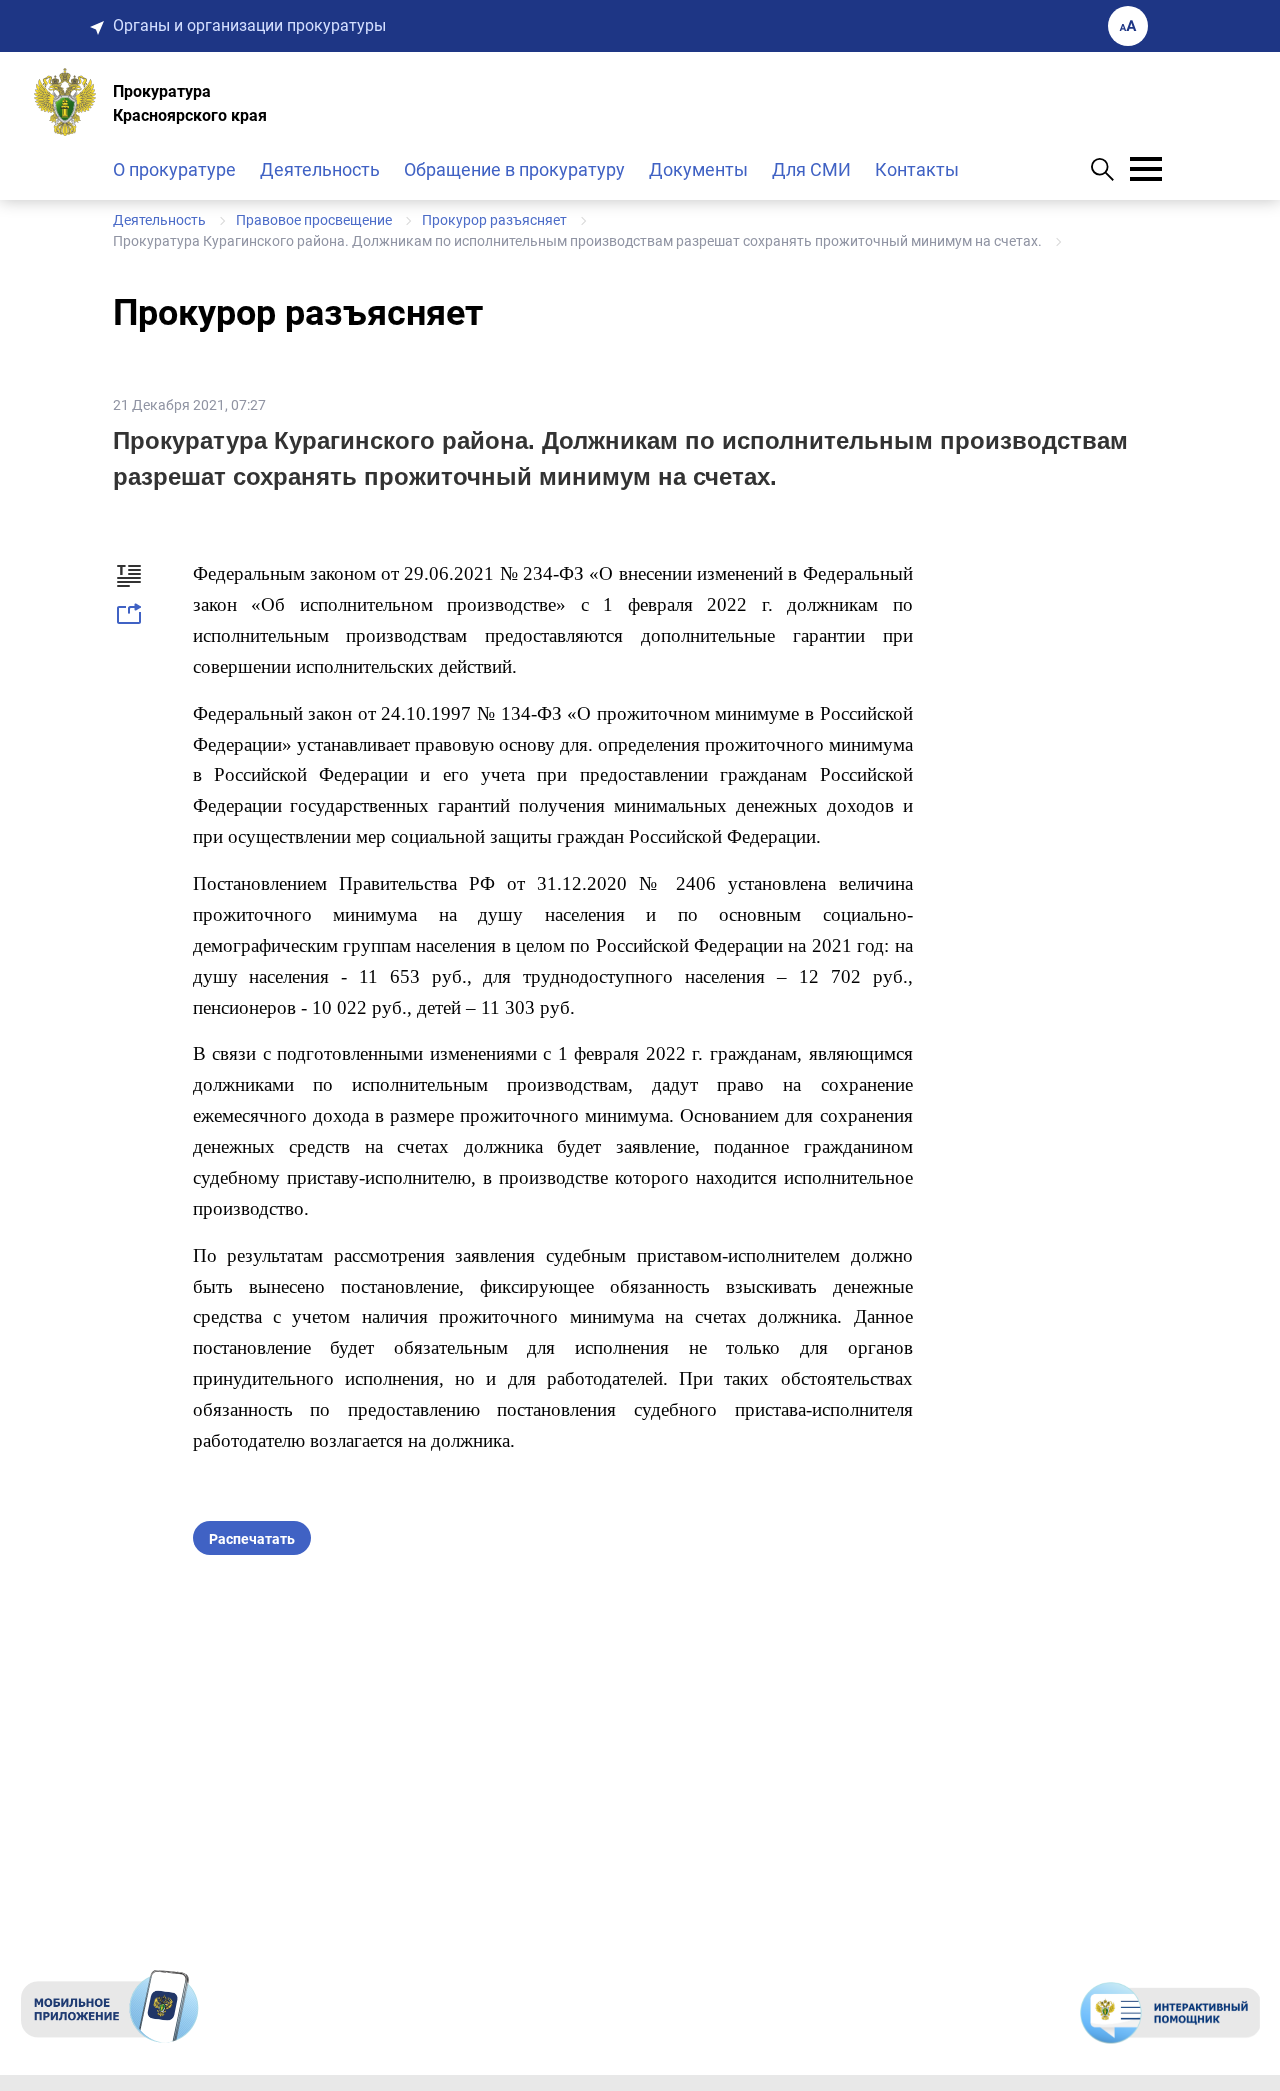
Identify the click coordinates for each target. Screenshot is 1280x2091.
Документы (698, 169)
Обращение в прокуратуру (514, 169)
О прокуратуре (174, 169)
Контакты (917, 169)
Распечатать (252, 1539)
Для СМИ (811, 169)
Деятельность (320, 169)
